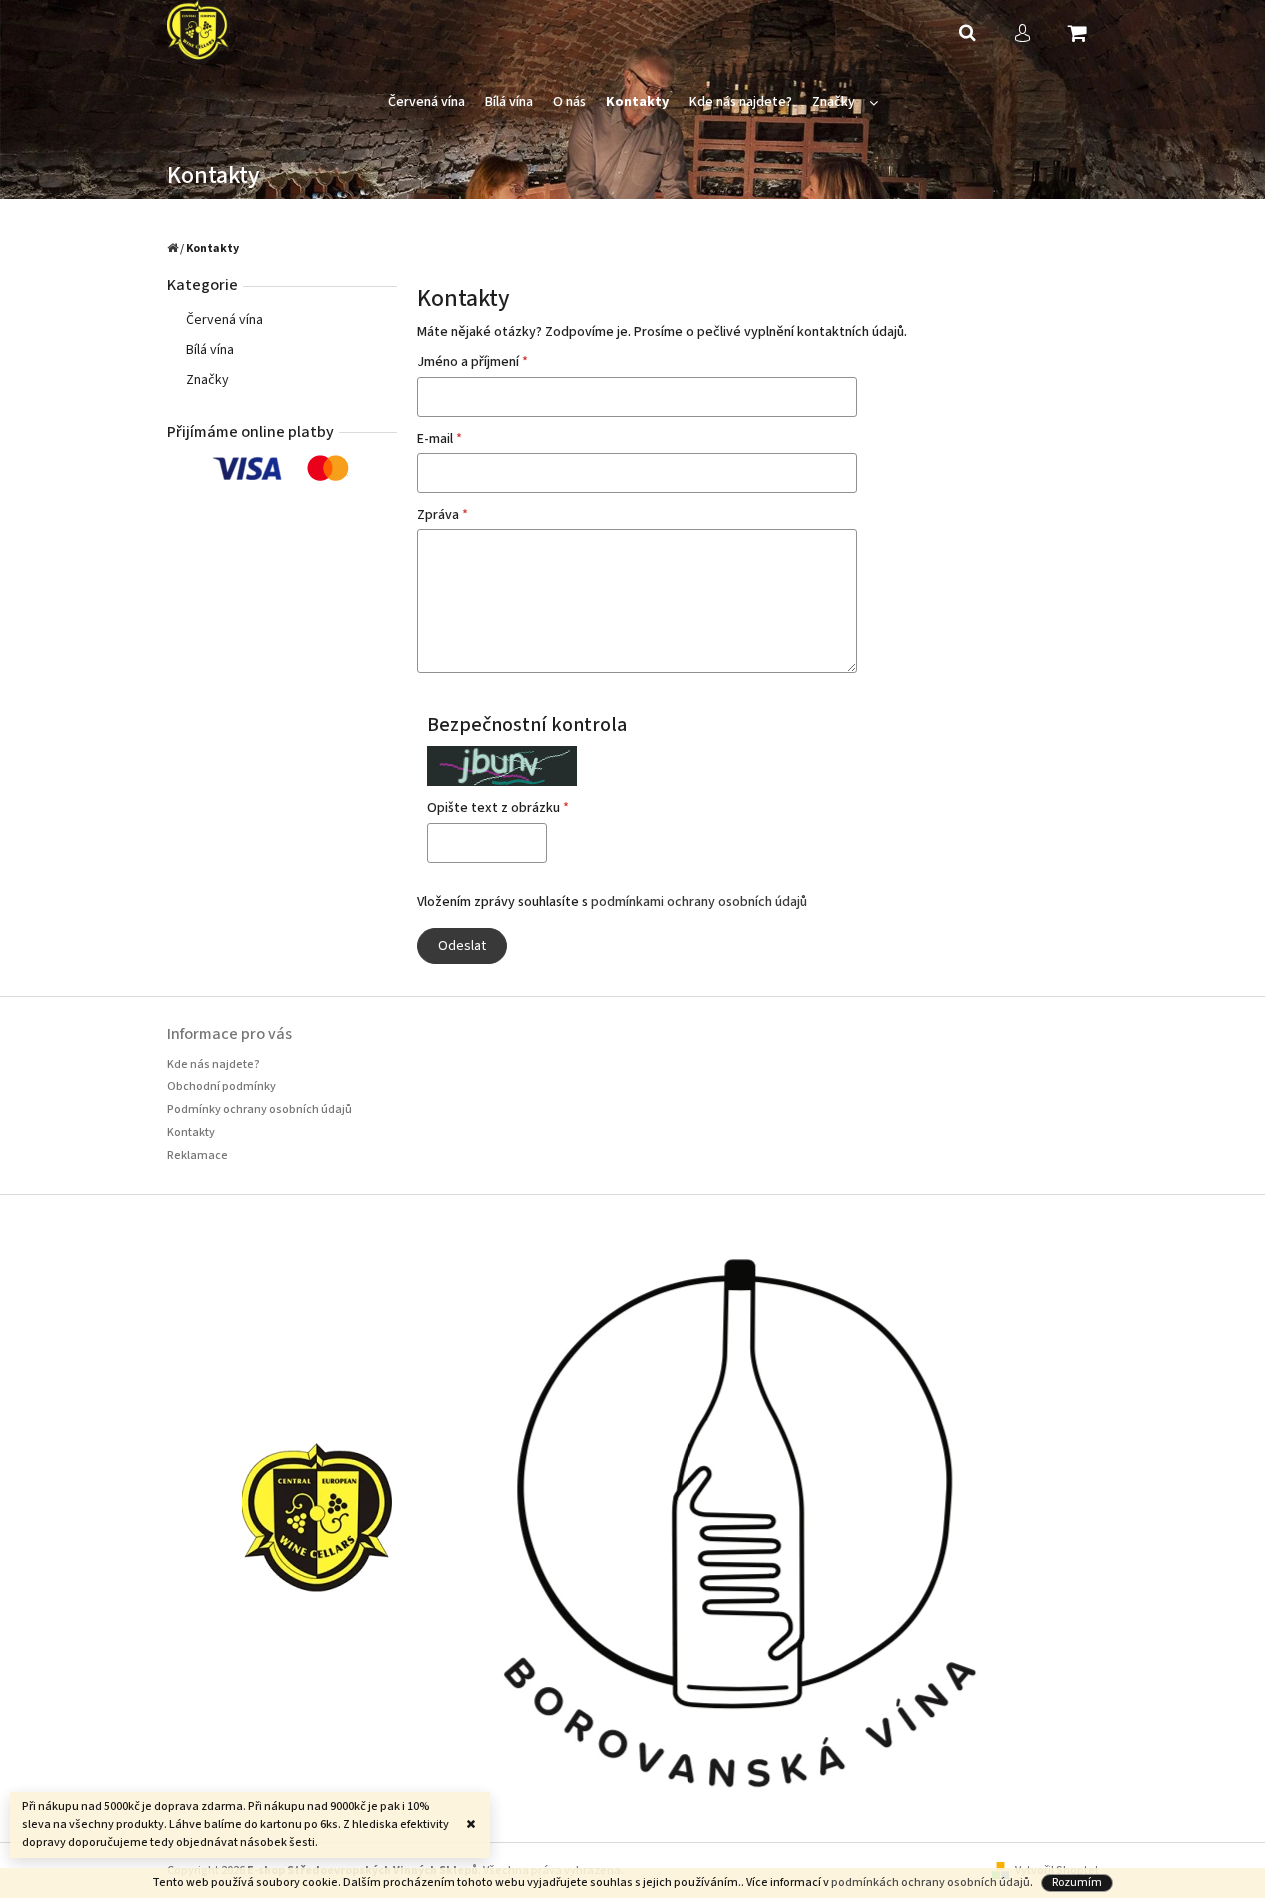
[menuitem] (426, 102)
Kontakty (191, 1132)
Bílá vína (210, 350)
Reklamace (197, 1155)
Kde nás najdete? (213, 1064)
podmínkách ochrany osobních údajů (930, 1882)
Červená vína (224, 320)
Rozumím (1077, 1882)
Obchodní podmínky (221, 1086)
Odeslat (462, 946)
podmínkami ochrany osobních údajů (699, 902)
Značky (207, 380)
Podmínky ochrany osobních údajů (259, 1109)
